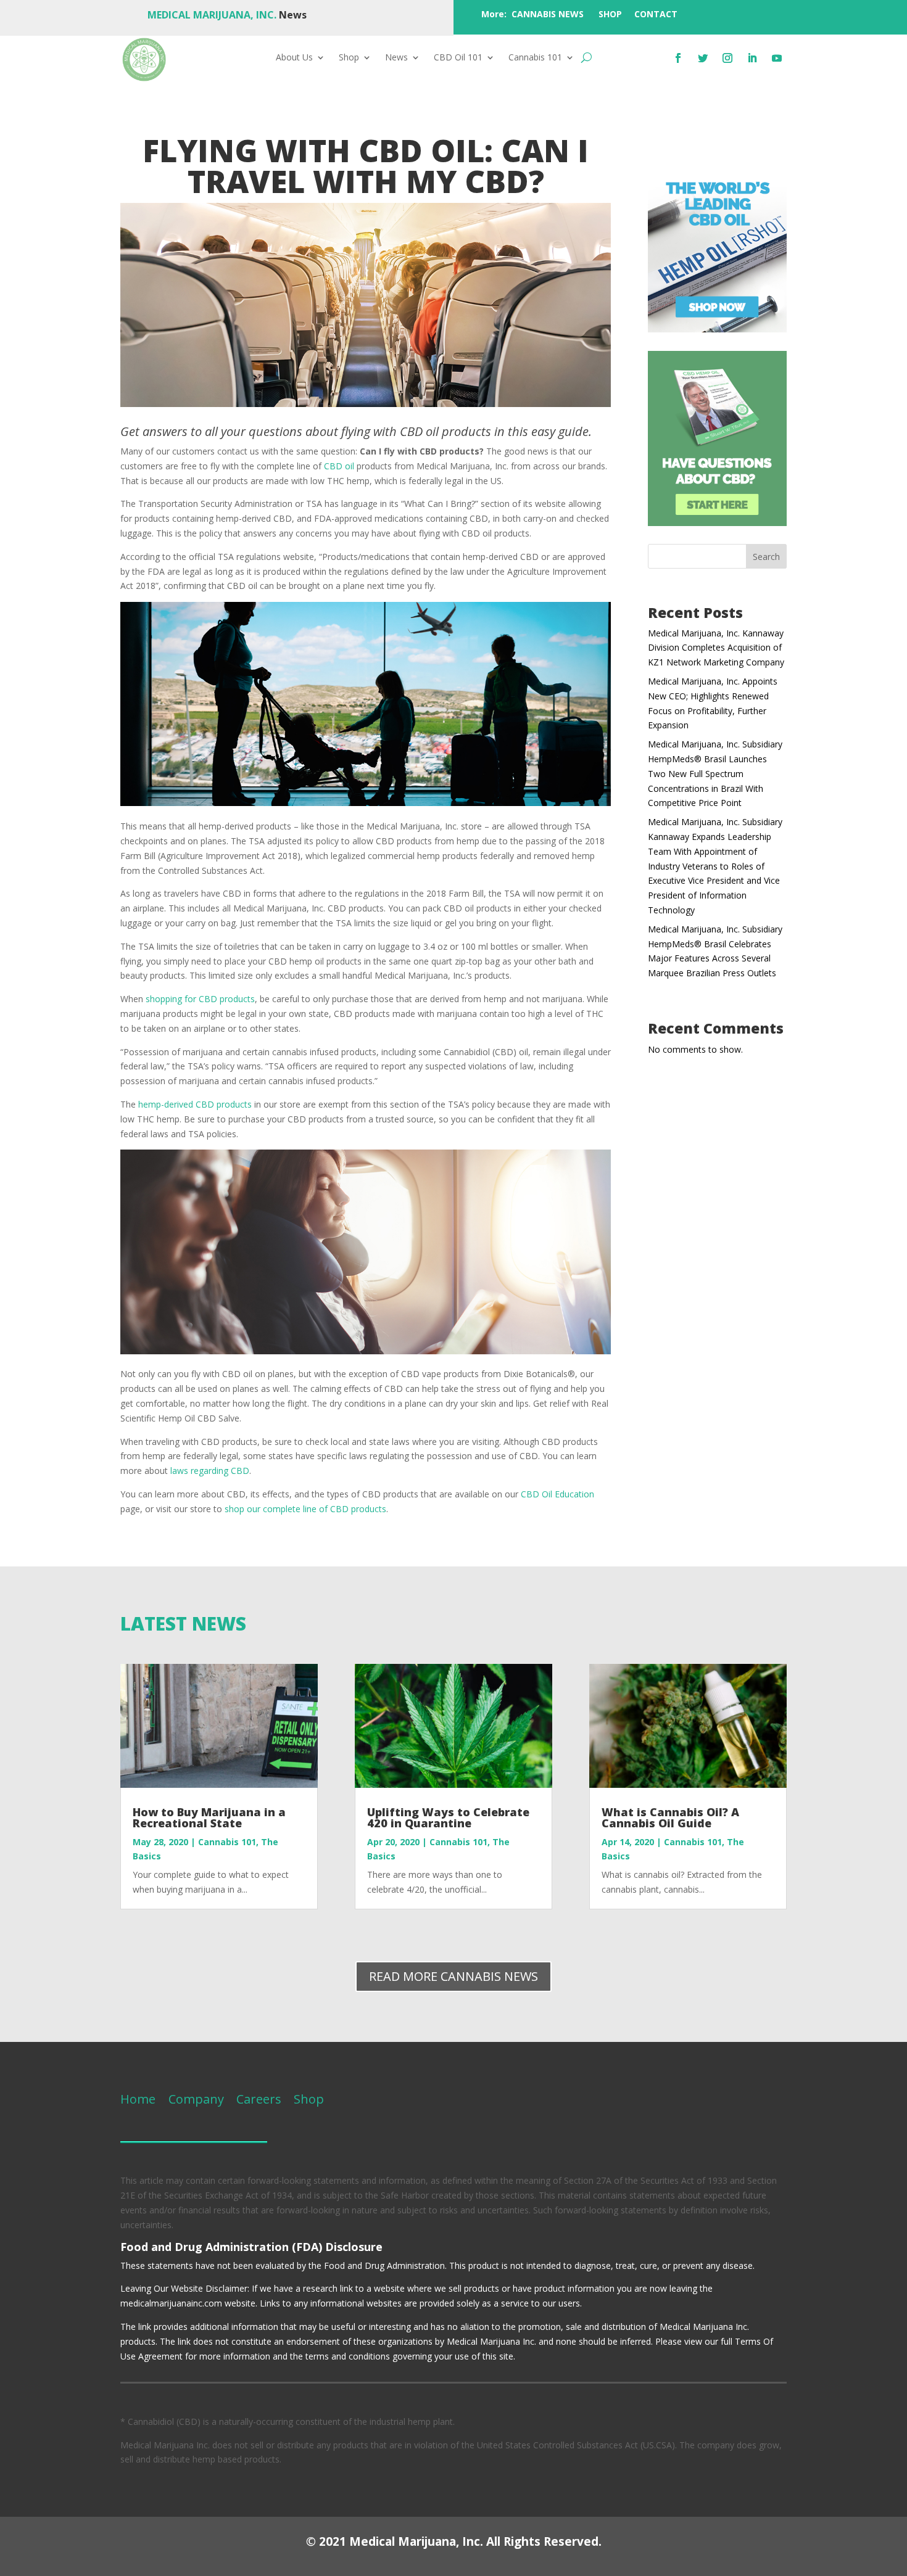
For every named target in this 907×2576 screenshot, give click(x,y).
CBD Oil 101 (458, 58)
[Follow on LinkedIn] (752, 58)
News (396, 58)
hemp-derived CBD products (195, 1104)
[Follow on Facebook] (678, 58)
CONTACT (656, 14)
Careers (259, 2099)
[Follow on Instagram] (727, 58)
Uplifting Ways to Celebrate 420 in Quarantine (448, 1817)
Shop (349, 58)
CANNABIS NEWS (548, 14)
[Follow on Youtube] (777, 58)
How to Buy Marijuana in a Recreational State (209, 1817)
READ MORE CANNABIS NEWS (453, 1976)
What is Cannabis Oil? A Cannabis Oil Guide (670, 1817)
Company (195, 2099)
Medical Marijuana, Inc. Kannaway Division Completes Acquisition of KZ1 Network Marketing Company (716, 648)
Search (766, 557)
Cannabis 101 (535, 58)
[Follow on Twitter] (703, 58)
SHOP (610, 14)
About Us (294, 58)
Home (138, 2099)
